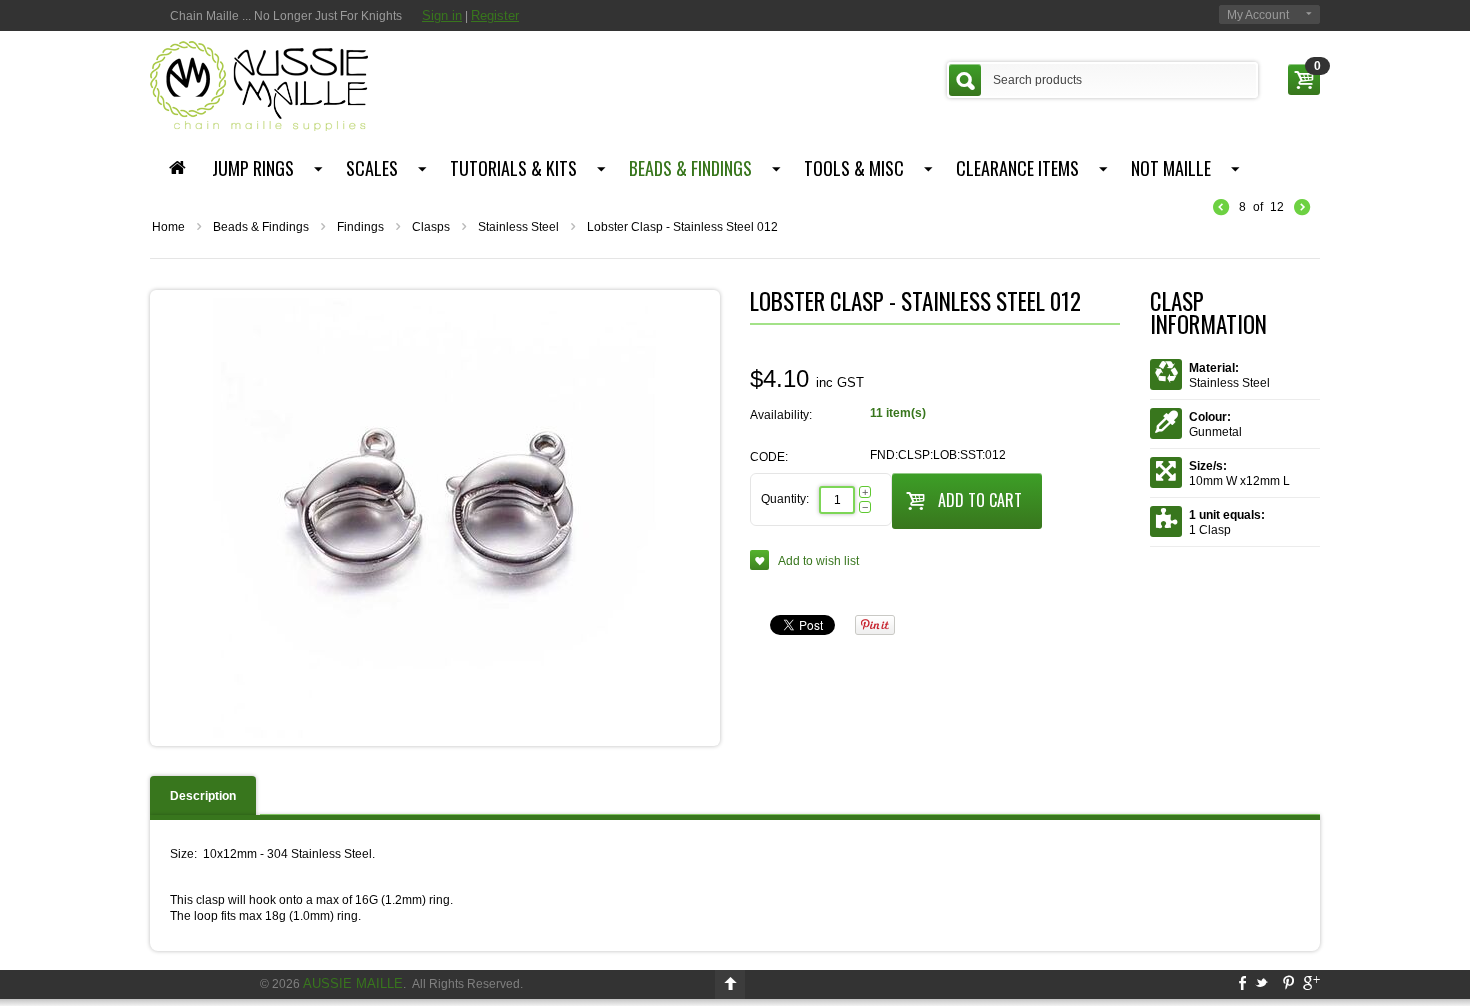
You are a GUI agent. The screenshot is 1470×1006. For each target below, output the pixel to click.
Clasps (431, 227)
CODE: (769, 457)
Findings (360, 227)
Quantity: (785, 499)
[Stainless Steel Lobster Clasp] (435, 516)
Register (495, 15)
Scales (372, 168)
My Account (1258, 15)
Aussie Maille (353, 983)
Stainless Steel (518, 227)
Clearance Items (1017, 168)
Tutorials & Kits (513, 168)
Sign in (442, 15)
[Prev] (1221, 208)
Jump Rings (253, 168)
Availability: (781, 415)
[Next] (1302, 208)
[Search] (965, 80)
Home (168, 227)
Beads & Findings (690, 168)
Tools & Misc (854, 168)
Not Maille (1171, 168)
